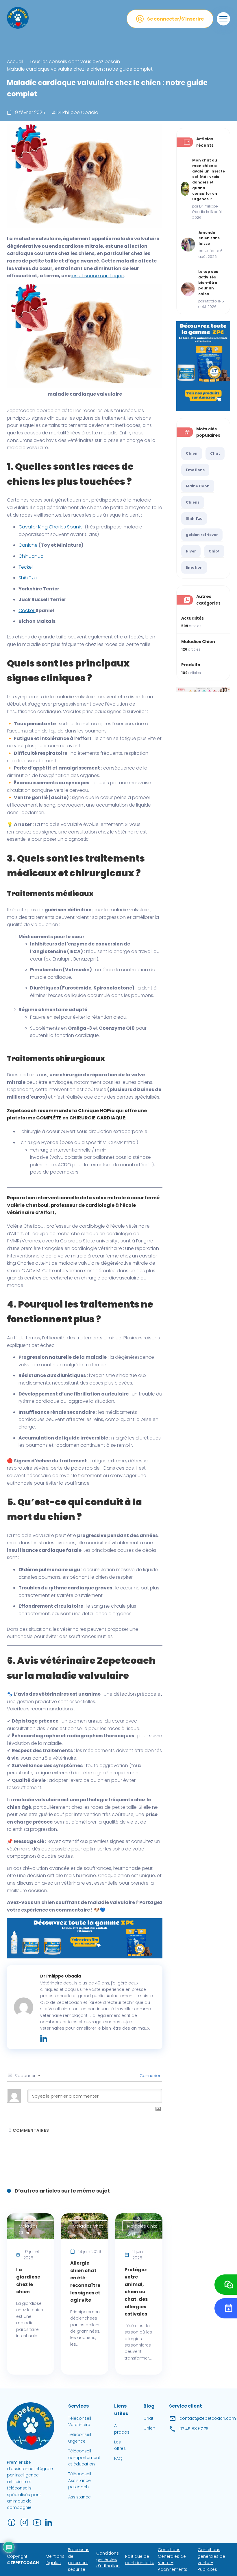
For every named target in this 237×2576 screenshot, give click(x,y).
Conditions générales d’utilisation (108, 2560)
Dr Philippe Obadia (77, 112)
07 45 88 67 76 (194, 2429)
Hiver (191, 551)
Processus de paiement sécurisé (79, 2560)
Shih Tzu (28, 578)
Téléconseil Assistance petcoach (80, 2481)
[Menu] (223, 19)
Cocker (27, 611)
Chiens (193, 502)
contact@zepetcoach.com (208, 2419)
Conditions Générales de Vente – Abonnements (173, 2560)
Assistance (79, 2497)
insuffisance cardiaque (98, 276)
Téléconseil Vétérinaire (80, 2421)
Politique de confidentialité (140, 2560)
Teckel (26, 567)
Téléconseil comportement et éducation (84, 2457)
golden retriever (202, 535)
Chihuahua (31, 556)
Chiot (214, 551)
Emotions (195, 470)
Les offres (120, 2445)
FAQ (118, 2459)
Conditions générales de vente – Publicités (211, 2560)
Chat (215, 453)
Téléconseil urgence (80, 2438)
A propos (122, 2429)
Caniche (28, 545)
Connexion (150, 2076)
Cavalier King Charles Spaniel (51, 527)
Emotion (194, 567)
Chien (192, 453)
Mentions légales (55, 2560)
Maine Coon (198, 486)
